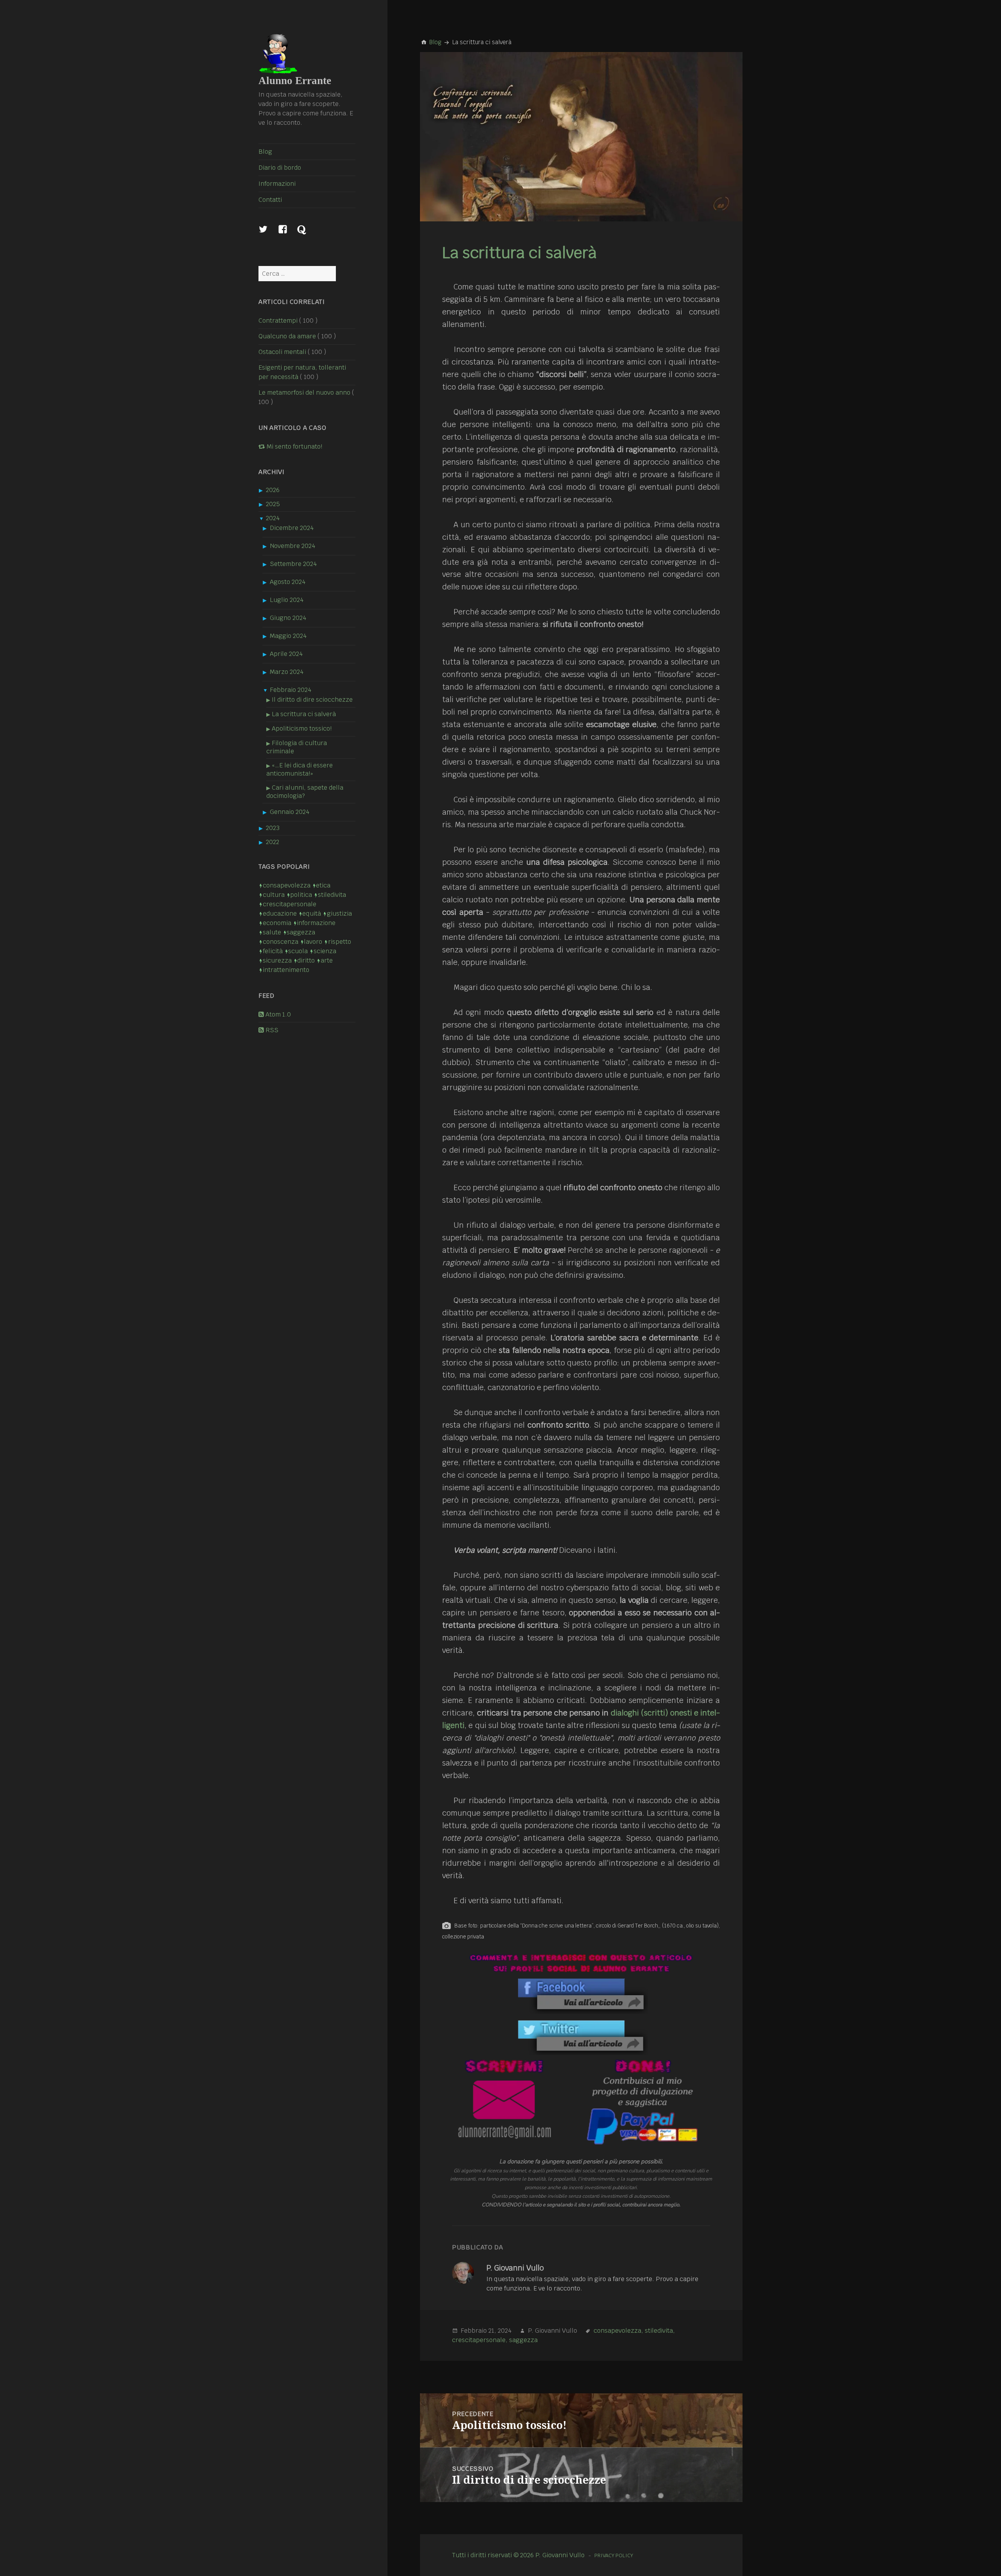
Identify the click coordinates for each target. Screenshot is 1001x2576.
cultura (274, 895)
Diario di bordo (280, 168)
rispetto (339, 942)
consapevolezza (286, 885)
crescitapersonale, (480, 2340)
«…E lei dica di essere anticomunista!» (300, 769)
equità (312, 913)
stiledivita (332, 895)
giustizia (339, 913)
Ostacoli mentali (282, 352)
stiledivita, (660, 2331)
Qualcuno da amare (287, 336)
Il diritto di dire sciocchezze (312, 700)
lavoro (313, 942)
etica (323, 885)
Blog (265, 152)
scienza (325, 951)
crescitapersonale (289, 904)
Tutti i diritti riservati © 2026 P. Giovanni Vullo (518, 2555)
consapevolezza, (618, 2331)
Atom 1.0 (277, 1014)
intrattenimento (286, 970)
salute (272, 932)
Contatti (270, 200)
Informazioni (277, 184)
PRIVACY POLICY (614, 2555)
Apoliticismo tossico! (302, 728)
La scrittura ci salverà (304, 714)
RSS (271, 1030)
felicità (273, 951)
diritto (306, 960)
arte (326, 960)
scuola (298, 951)
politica (301, 895)
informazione (316, 923)
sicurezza (277, 960)
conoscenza (280, 942)
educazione (280, 913)
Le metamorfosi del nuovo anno (304, 393)
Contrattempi (278, 321)
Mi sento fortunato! (294, 446)
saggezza (301, 932)
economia (277, 923)
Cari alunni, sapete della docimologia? (305, 792)
